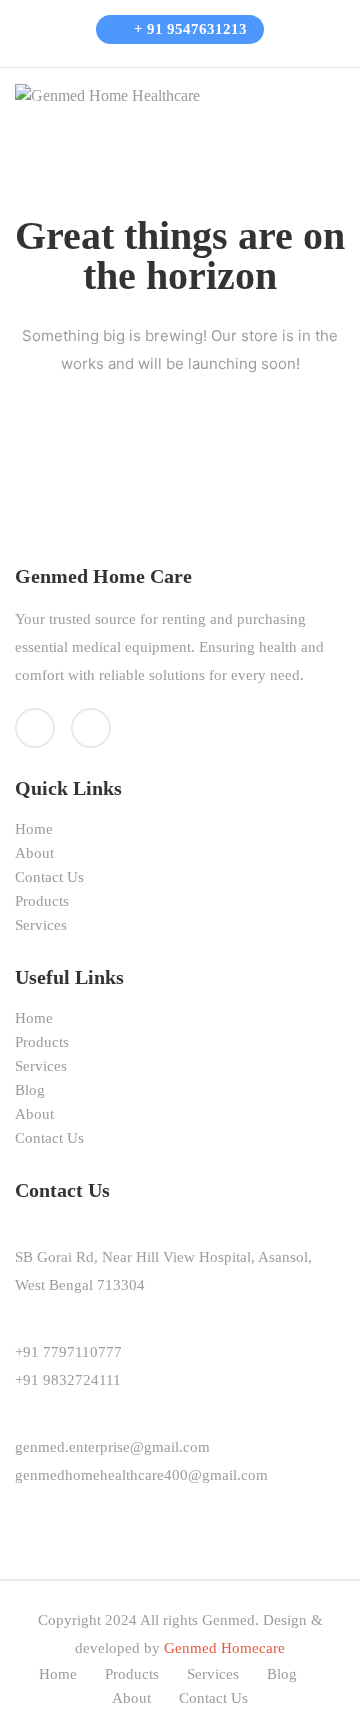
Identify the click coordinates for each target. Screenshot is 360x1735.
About (34, 853)
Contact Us (49, 877)
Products (42, 901)
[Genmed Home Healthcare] (107, 94)
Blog (30, 1090)
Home (34, 829)
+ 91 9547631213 (188, 29)
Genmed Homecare (224, 1648)
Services (41, 925)
